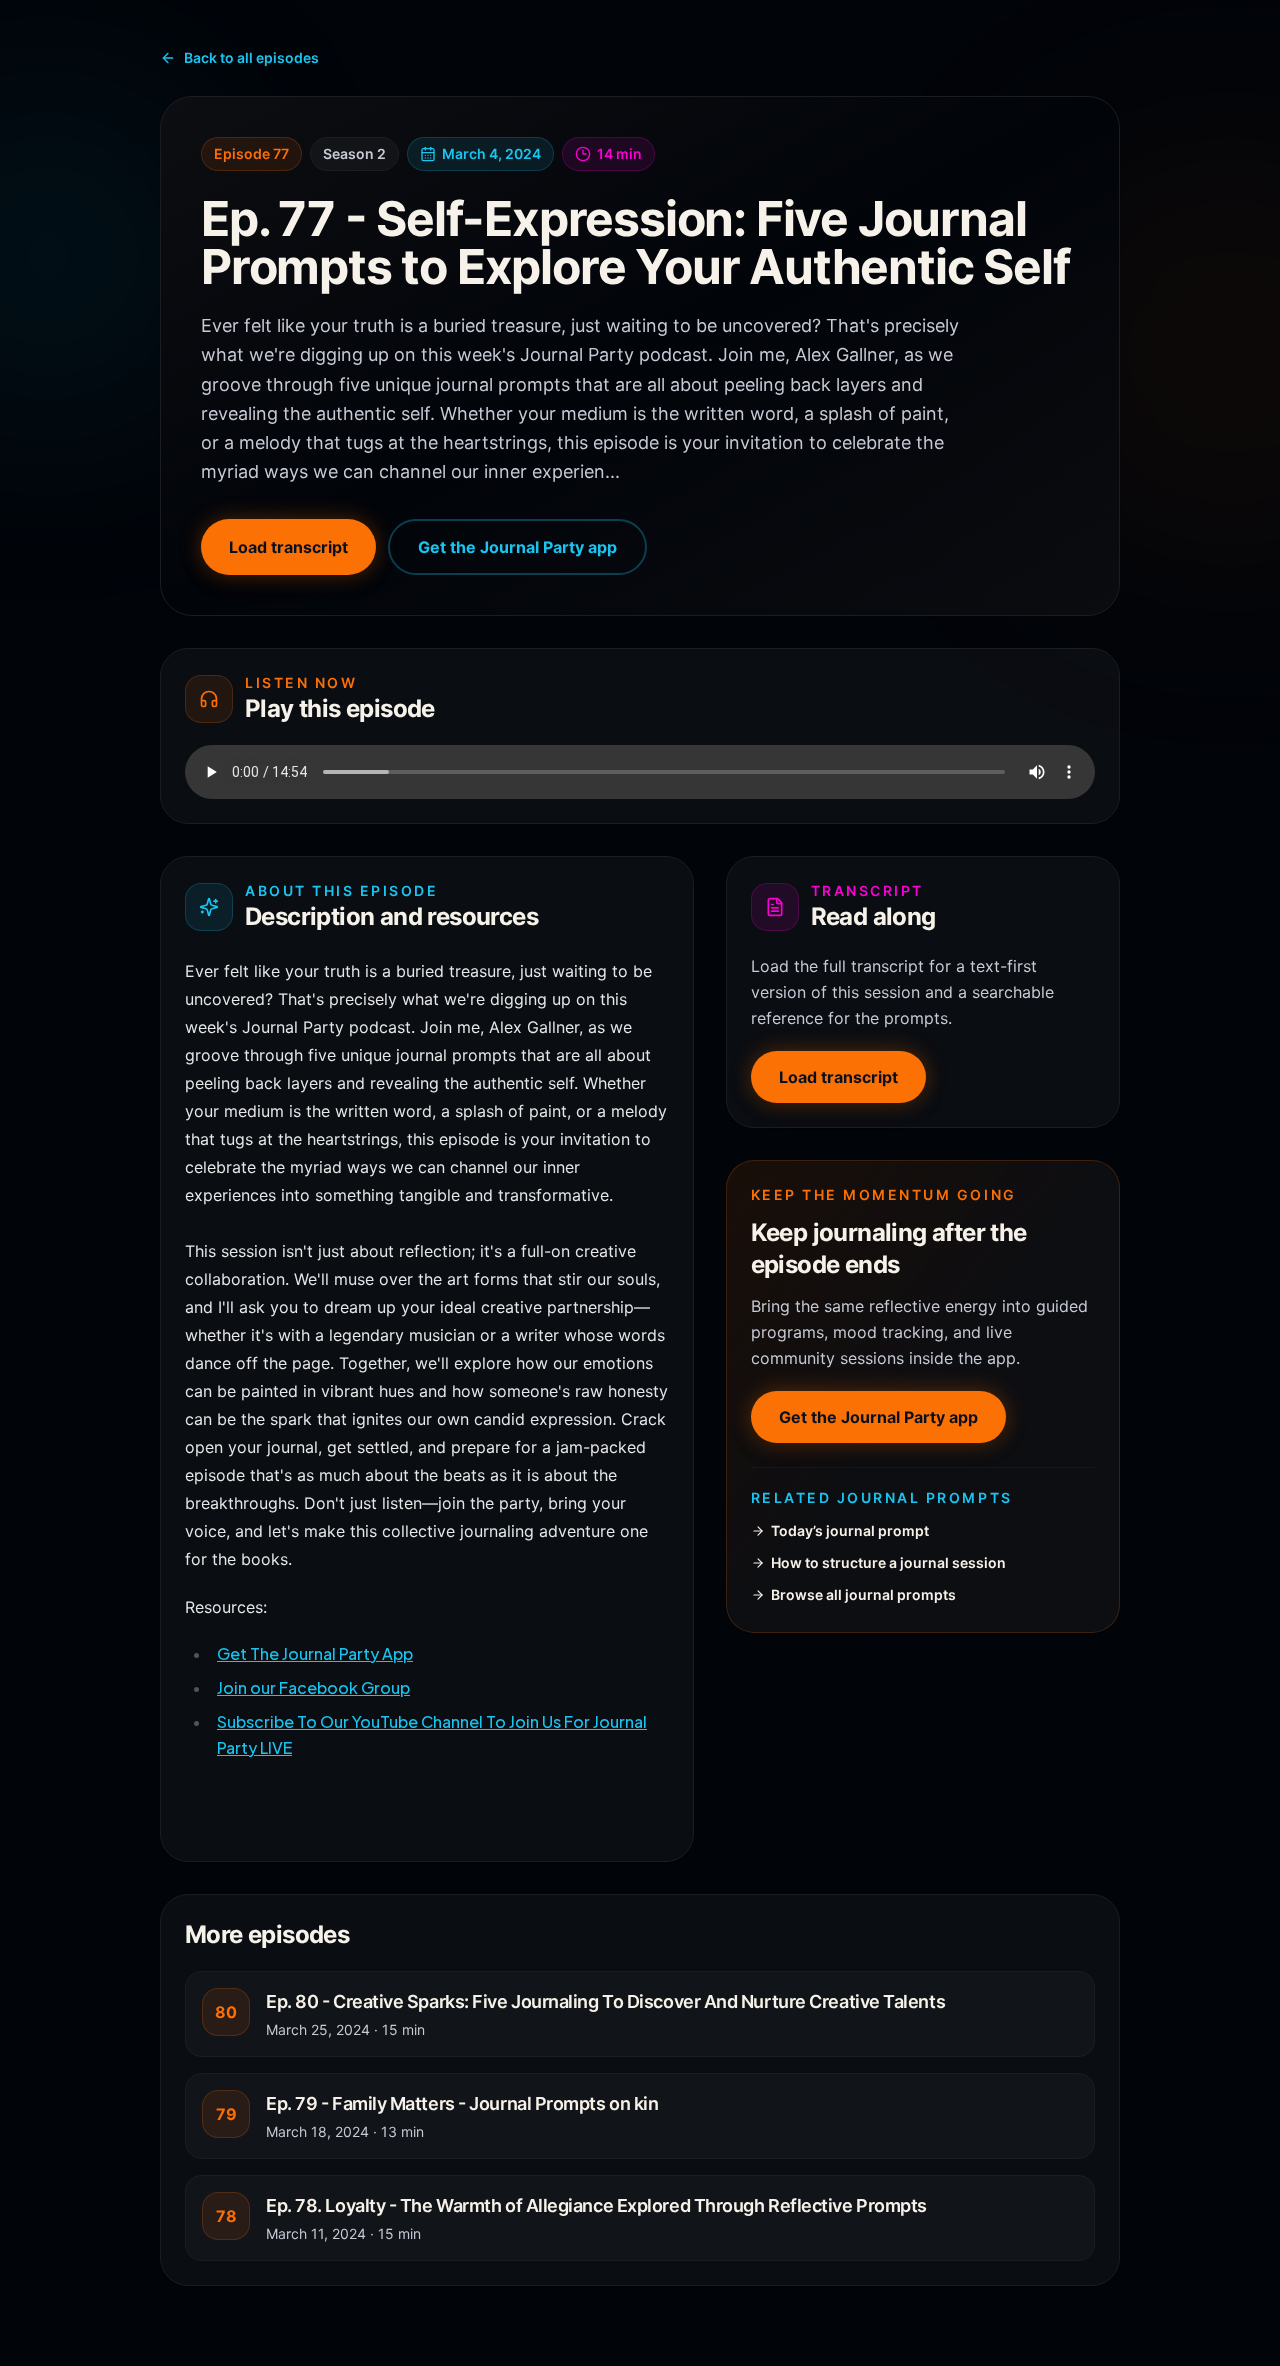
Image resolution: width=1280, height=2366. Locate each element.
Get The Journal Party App (315, 1653)
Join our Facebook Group (313, 1687)
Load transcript (288, 547)
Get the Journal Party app (517, 547)
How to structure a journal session (888, 1562)
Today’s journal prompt (850, 1530)
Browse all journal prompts (863, 1594)
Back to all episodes (251, 57)
